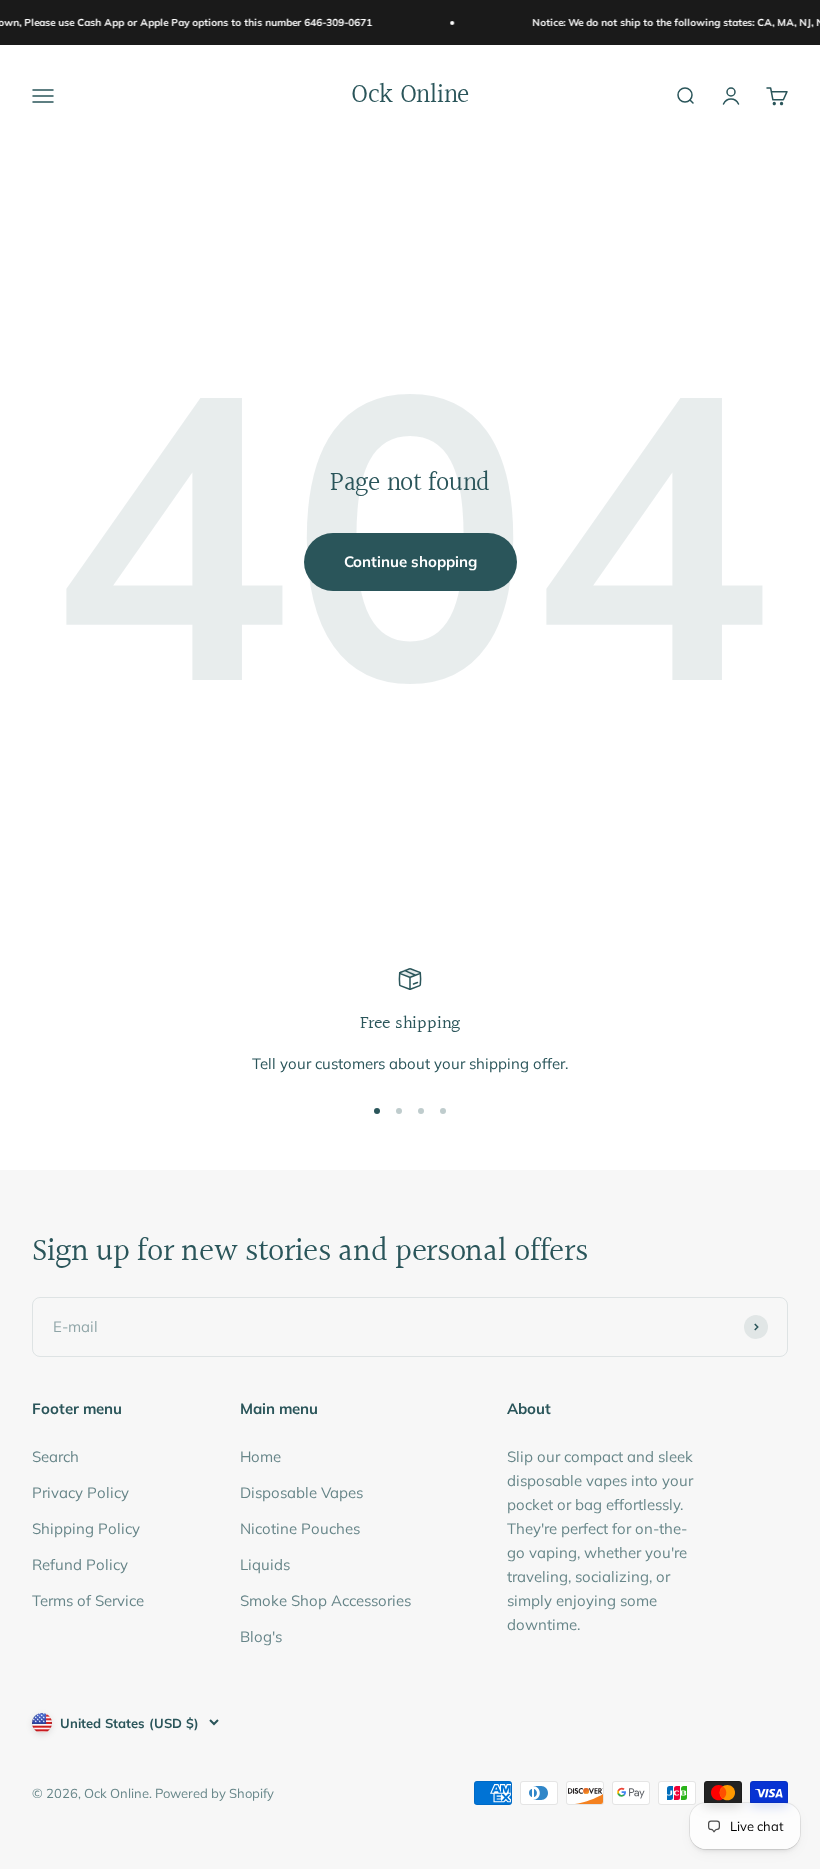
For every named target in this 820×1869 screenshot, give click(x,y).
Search (55, 1456)
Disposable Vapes (301, 1492)
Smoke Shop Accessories (325, 1600)
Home (260, 1456)
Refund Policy (80, 1564)
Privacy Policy (80, 1492)
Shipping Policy (86, 1528)
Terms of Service (88, 1600)
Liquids (265, 1564)
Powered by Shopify (214, 1793)
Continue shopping (410, 561)
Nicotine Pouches (300, 1528)
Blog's (261, 1636)
